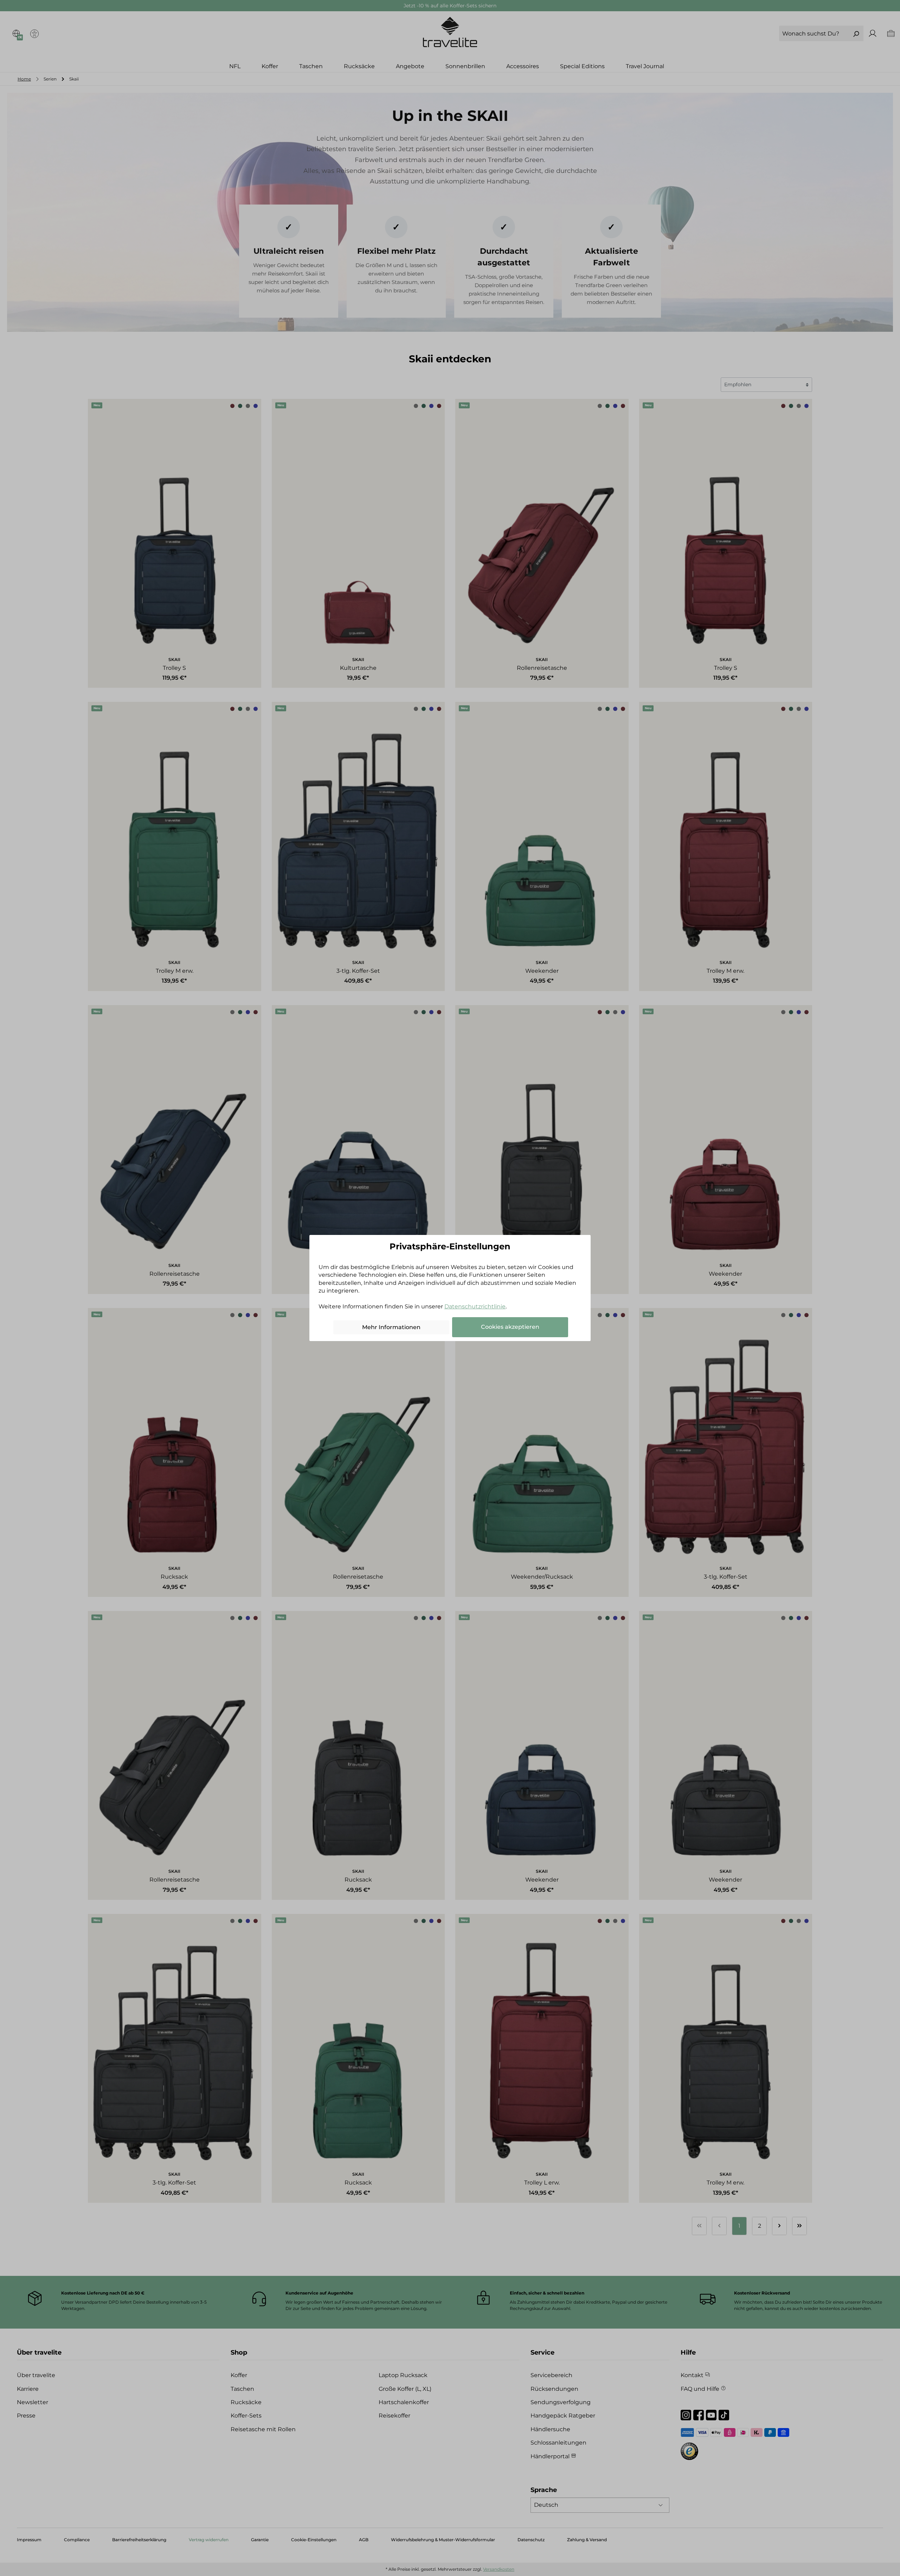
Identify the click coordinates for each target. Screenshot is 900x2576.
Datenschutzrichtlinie (475, 1306)
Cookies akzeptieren (510, 1327)
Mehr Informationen (391, 1327)
